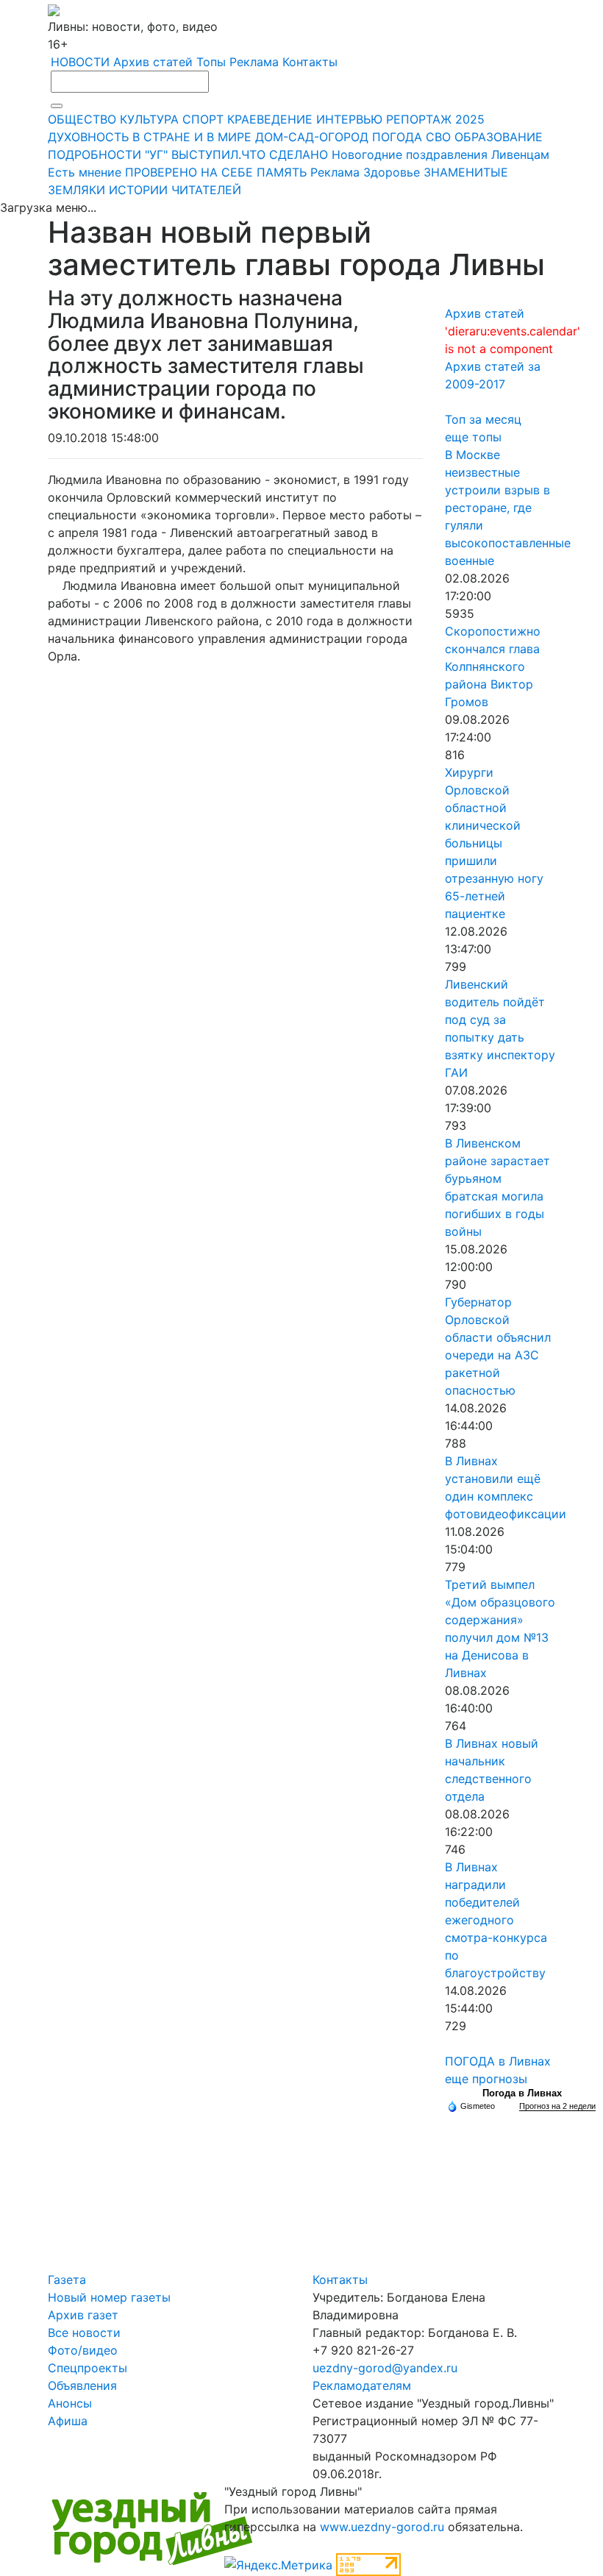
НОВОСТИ (80, 62)
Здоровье (392, 172)
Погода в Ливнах (522, 2093)
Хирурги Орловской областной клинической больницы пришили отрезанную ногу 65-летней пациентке (494, 843)
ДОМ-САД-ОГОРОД (312, 137)
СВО (438, 137)
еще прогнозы (486, 2079)
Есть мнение (85, 172)
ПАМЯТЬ (282, 172)
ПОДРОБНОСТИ (94, 154)
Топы (211, 62)
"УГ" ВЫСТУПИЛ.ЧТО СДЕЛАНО (236, 154)
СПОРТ (203, 119)
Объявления (82, 2385)
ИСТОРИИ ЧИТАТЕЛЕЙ (175, 190)
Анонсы (70, 2403)
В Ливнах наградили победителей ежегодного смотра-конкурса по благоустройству (496, 1920)
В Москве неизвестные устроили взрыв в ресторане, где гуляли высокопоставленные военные (508, 508)
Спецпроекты (88, 2368)
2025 (470, 119)
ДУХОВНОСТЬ (88, 137)
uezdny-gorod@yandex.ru (385, 2368)
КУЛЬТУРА (149, 119)
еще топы (473, 437)
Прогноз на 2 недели (557, 2106)
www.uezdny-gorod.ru (382, 2527)
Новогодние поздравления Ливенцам (440, 154)
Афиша (68, 2421)
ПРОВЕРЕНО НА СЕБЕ (189, 172)
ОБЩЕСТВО (82, 119)
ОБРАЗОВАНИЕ (499, 137)
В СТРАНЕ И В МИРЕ (192, 137)
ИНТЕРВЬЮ (349, 119)
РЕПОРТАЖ (419, 119)
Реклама (254, 62)
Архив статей (153, 62)
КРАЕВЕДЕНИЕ (270, 119)
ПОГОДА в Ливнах (498, 2061)
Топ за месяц (483, 419)
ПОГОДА (397, 137)
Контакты (310, 62)
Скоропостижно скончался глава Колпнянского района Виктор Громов (493, 666)
